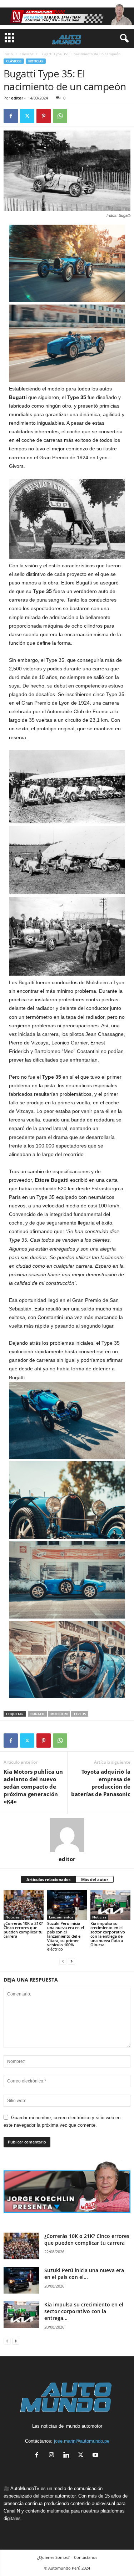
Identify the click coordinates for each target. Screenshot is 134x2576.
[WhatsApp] (60, 116)
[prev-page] (63, 1961)
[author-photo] (67, 1835)
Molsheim (59, 1714)
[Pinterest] (44, 116)
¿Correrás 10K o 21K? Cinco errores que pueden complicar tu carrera (23, 1930)
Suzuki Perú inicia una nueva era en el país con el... (84, 2274)
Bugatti (37, 1714)
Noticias (36, 61)
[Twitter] (27, 116)
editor (17, 98)
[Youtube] (96, 2456)
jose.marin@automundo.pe (82, 2441)
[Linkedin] (68, 2456)
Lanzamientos (61, 1917)
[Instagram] (53, 2456)
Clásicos (27, 54)
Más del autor (95, 1879)
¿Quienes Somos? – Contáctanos (67, 2557)
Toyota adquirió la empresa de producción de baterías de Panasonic (101, 1783)
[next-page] (71, 1961)
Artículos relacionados (48, 1879)
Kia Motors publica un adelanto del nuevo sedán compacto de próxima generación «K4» (33, 1787)
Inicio (8, 54)
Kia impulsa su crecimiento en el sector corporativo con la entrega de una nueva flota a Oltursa (108, 1934)
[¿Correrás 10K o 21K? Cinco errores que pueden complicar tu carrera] (24, 1905)
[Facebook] (11, 116)
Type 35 (80, 1714)
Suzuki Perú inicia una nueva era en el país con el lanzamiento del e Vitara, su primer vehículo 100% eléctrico (66, 1936)
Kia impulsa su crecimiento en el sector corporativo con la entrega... (84, 2311)
